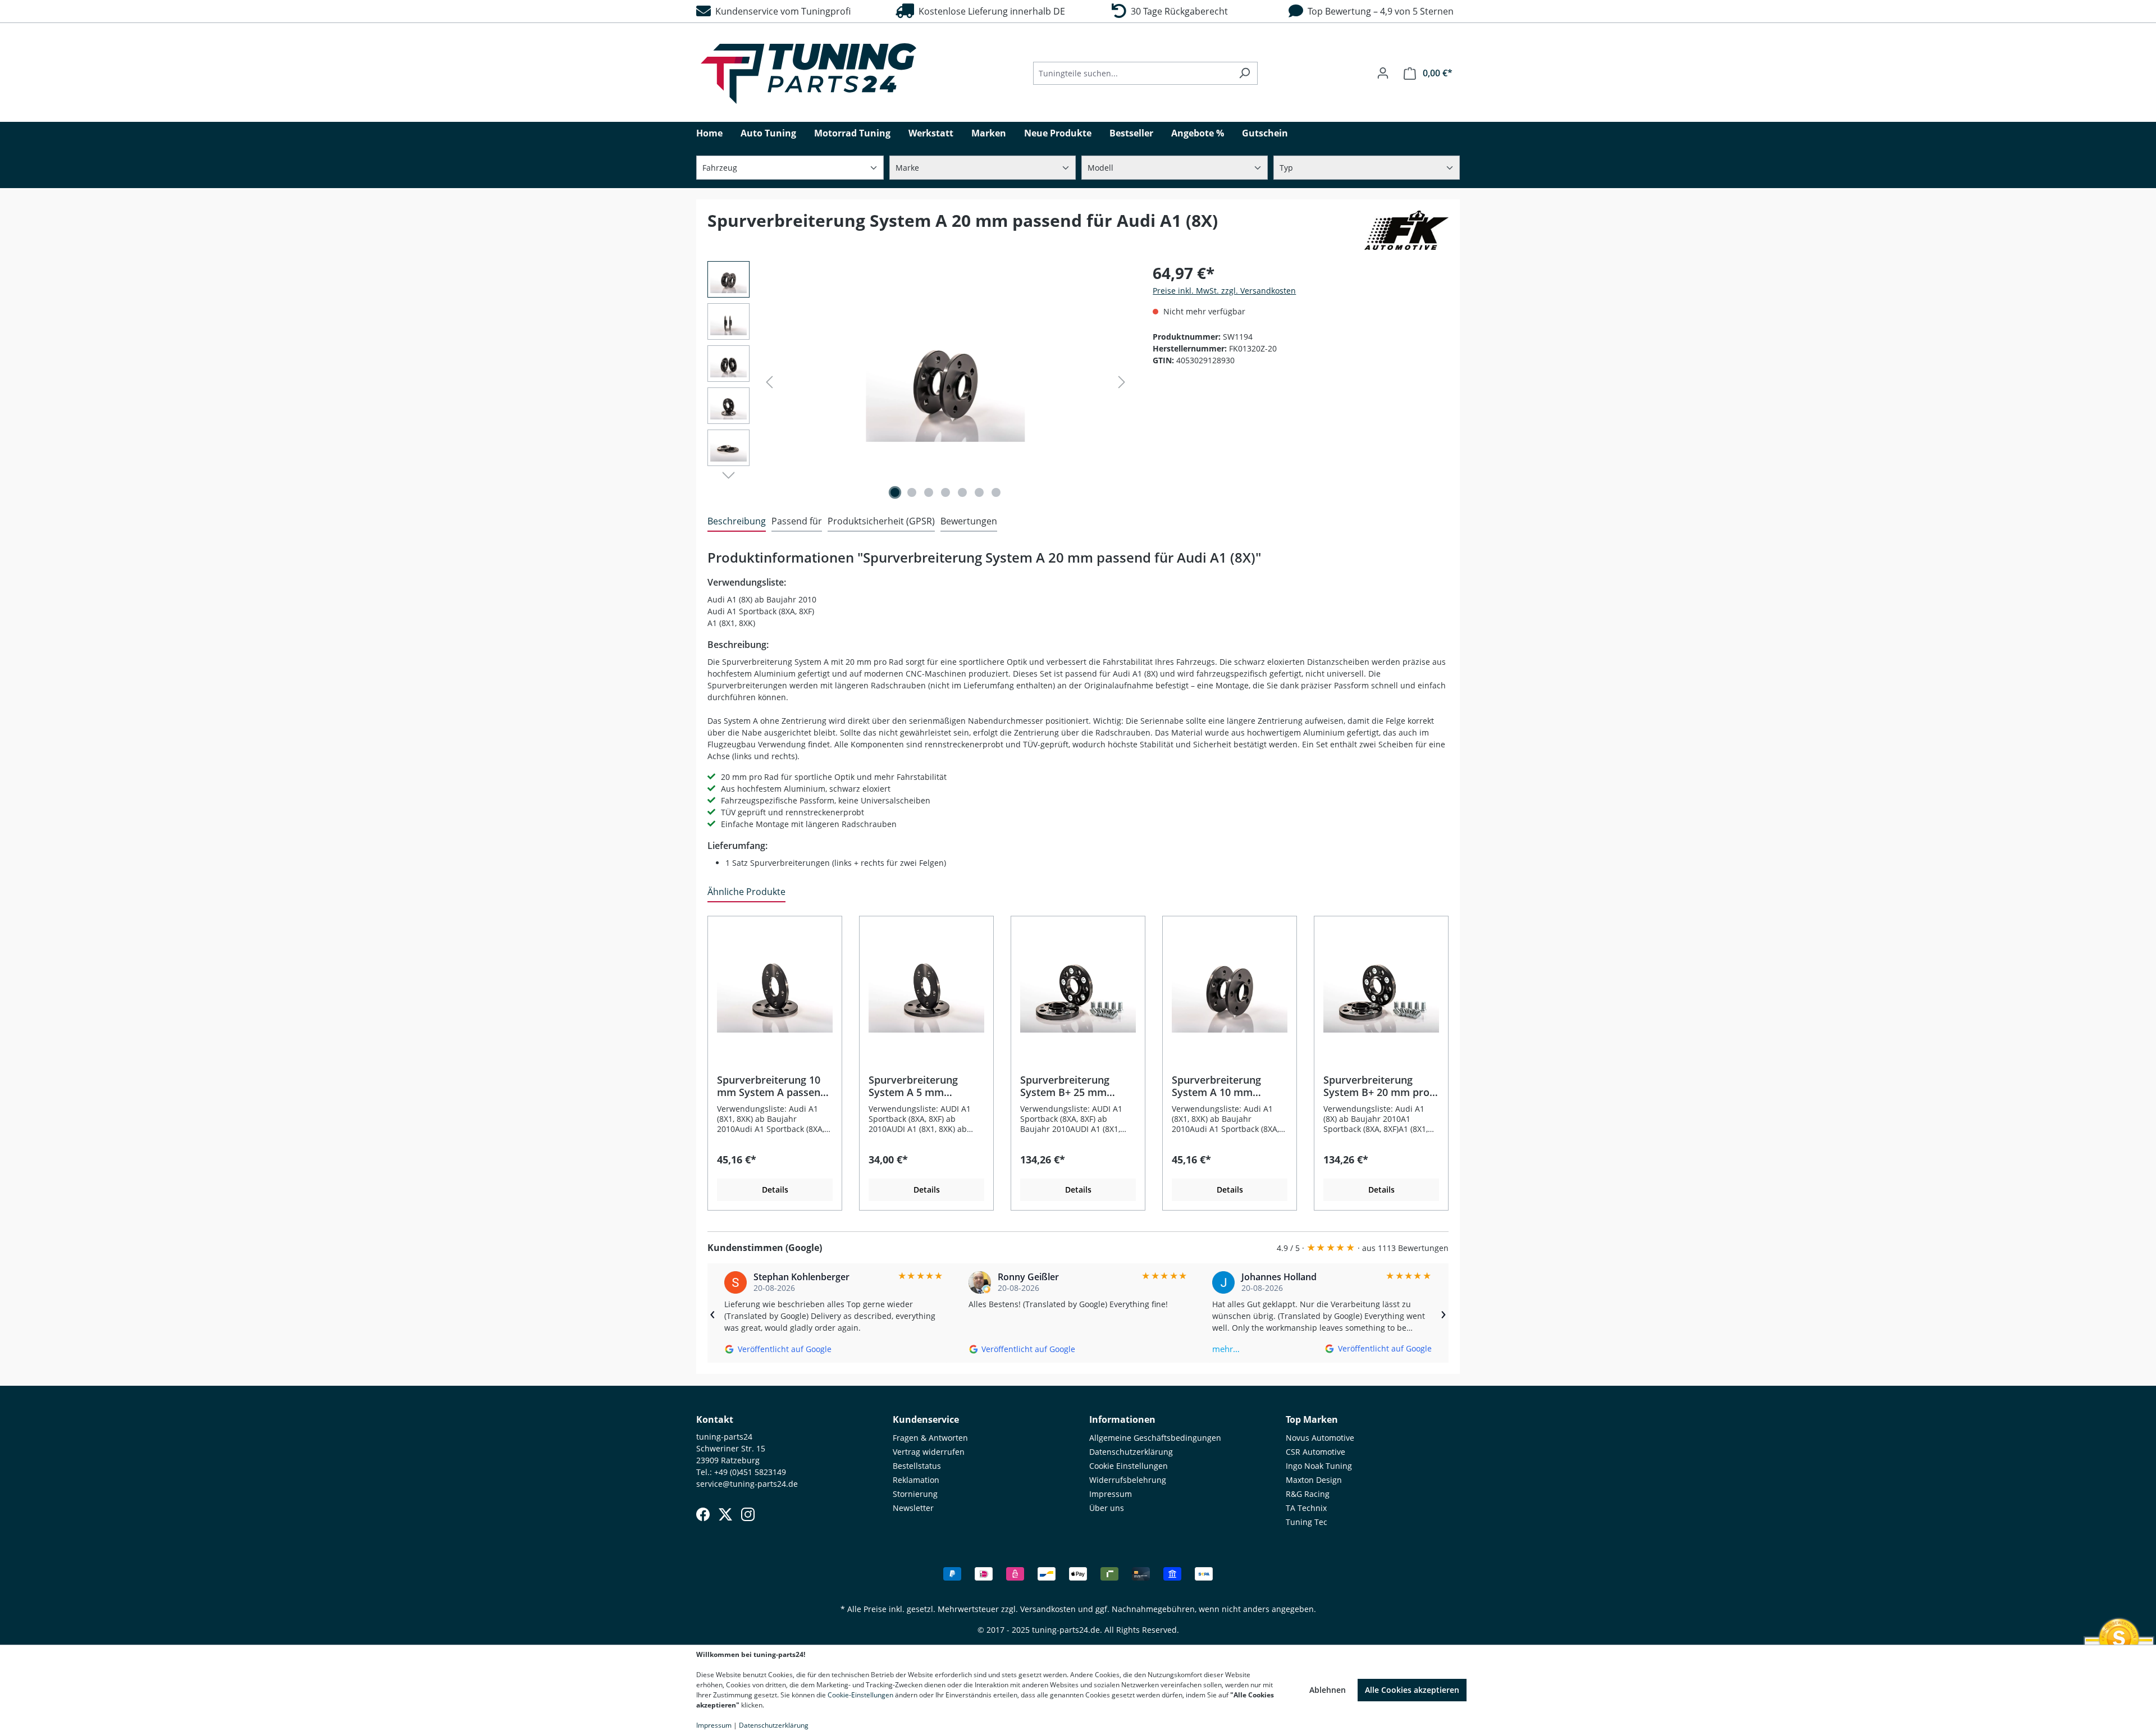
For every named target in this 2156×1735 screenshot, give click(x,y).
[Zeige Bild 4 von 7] (945, 492)
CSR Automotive (1315, 1452)
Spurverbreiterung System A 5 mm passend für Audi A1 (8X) (917, 1086)
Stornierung (915, 1494)
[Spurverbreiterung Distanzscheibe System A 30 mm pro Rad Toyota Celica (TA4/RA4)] (945, 382)
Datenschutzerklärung (1131, 1452)
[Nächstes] (1122, 382)
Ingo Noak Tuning (1319, 1466)
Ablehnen (1328, 1690)
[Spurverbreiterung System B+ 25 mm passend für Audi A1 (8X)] (1078, 989)
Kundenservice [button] (926, 1419)
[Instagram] (748, 1514)
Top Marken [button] (1312, 1419)
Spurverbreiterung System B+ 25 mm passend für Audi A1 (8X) (1069, 1086)
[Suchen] (1244, 73)
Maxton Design (1314, 1480)
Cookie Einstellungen (1129, 1466)
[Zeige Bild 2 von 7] (912, 492)
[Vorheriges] (769, 382)
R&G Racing (1308, 1494)
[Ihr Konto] (1383, 73)
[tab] (737, 522)
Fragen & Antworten (930, 1438)
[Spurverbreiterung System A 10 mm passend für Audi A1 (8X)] (1230, 989)
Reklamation (916, 1480)
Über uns (1107, 1508)
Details (775, 1190)
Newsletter (913, 1508)
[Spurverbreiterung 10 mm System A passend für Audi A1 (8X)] (775, 989)
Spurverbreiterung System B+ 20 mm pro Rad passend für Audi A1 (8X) (1376, 1086)
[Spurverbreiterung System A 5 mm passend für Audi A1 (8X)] (926, 989)
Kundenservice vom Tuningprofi (781, 11)
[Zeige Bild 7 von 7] (996, 492)
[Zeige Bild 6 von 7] (979, 492)
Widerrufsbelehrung (1128, 1480)
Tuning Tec (1307, 1522)
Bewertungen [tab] (969, 521)
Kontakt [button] (715, 1419)
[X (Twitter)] (725, 1514)
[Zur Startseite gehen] (808, 74)
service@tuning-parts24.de (747, 1484)
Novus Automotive (1320, 1438)
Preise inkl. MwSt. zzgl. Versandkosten (1224, 291)
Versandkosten (1048, 1609)
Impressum (1111, 1494)
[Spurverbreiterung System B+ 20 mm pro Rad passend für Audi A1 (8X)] (1381, 989)
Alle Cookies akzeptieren (1412, 1690)
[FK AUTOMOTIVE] (1406, 230)
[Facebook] (703, 1514)
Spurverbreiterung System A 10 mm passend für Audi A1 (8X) (1220, 1086)
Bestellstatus (917, 1466)
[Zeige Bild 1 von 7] (895, 492)
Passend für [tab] (797, 521)
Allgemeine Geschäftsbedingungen (1155, 1438)
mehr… (1226, 1349)
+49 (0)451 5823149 (750, 1472)
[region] (919, 382)
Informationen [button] (1122, 1419)
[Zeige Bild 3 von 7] (929, 492)
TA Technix (1306, 1508)
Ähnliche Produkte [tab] (746, 892)
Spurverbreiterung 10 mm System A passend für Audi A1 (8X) (772, 1086)
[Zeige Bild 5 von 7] (962, 492)
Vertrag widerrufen (929, 1452)
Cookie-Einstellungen (860, 1695)
